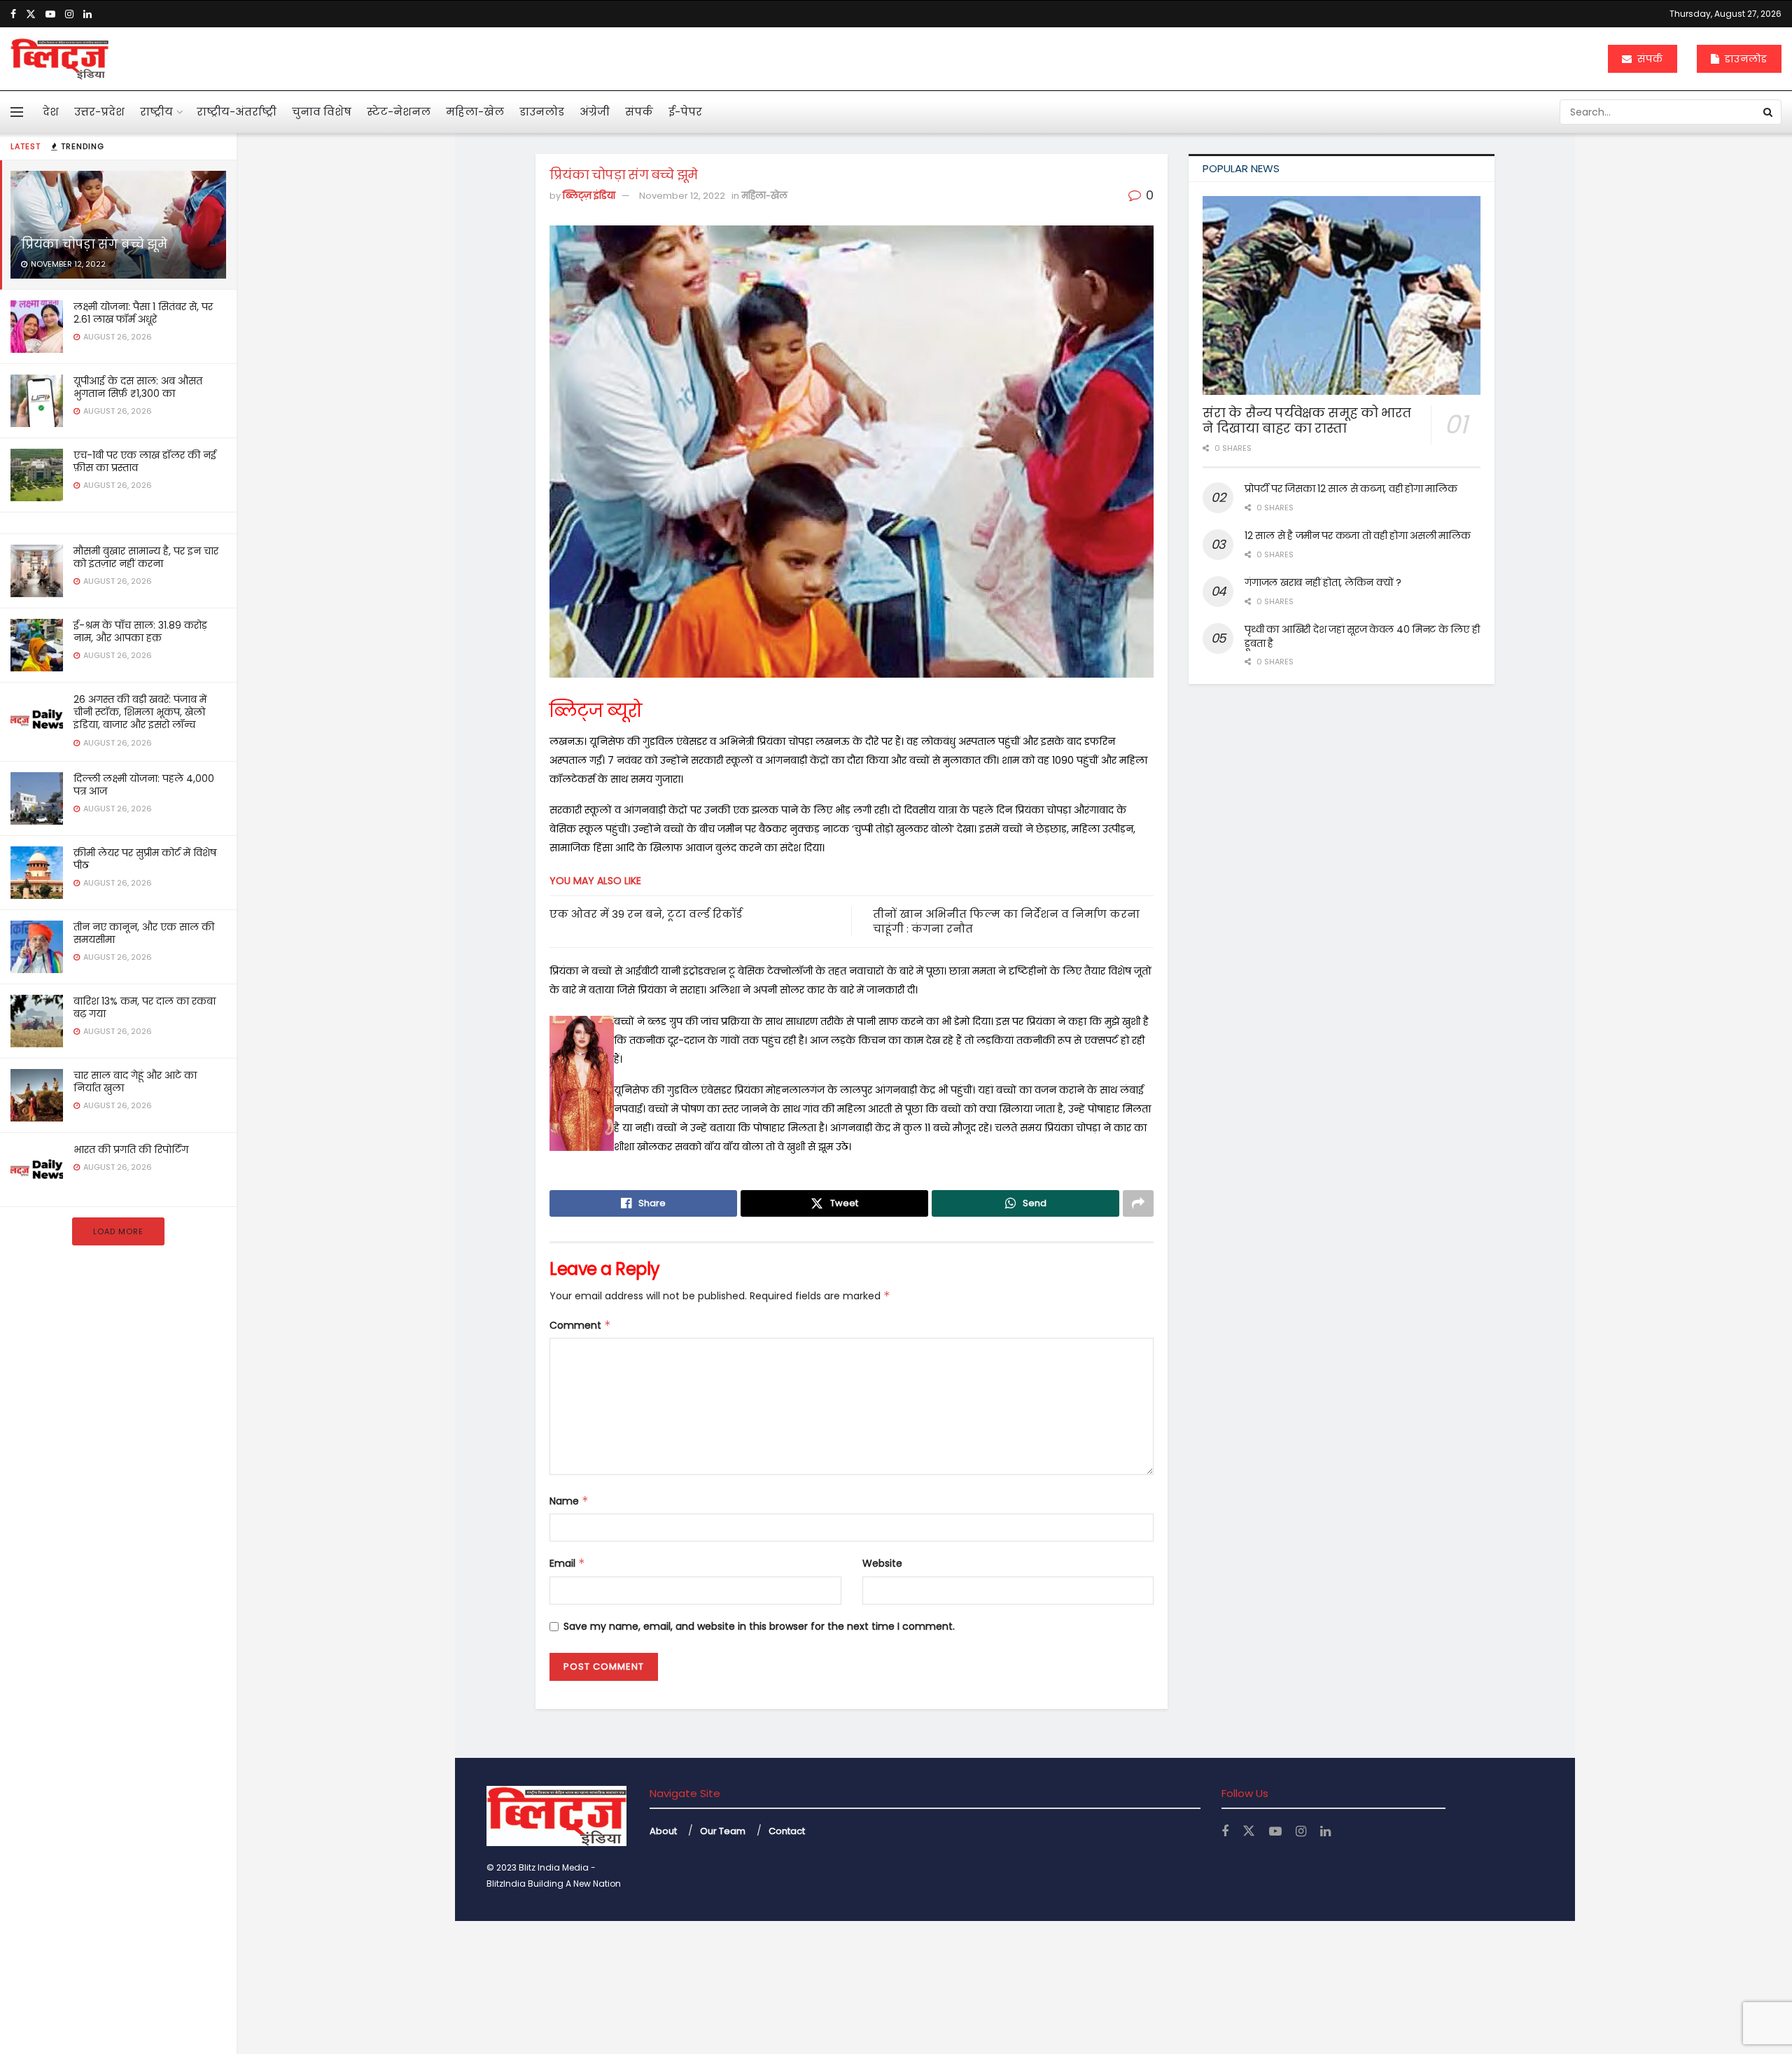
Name (569, 1501)
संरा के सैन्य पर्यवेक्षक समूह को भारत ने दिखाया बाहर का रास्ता (1307, 421)
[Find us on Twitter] (31, 14)
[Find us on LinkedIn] (87, 14)
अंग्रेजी (595, 112)
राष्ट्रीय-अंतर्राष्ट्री (237, 112)
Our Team (723, 1831)
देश (51, 112)
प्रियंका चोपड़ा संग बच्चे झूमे (94, 244)
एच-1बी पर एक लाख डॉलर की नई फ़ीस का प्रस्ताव (145, 461)
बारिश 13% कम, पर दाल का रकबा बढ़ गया (145, 1007)
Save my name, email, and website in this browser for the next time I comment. (759, 1626)
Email (567, 1563)
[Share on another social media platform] (1138, 1203)
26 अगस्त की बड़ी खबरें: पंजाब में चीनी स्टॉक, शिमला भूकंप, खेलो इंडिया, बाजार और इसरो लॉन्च (140, 712)
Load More (118, 1231)
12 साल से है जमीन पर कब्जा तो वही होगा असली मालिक (1357, 536)
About (663, 1831)
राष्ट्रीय (156, 112)
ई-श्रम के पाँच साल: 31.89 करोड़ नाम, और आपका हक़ (140, 631)
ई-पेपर (685, 112)
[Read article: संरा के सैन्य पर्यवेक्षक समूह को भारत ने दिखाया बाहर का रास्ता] (1342, 295)
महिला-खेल (475, 112)
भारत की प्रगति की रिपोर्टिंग (131, 1150)
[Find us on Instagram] (69, 14)
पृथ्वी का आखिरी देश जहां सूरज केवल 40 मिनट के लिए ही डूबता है (1362, 636)
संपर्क (1648, 59)
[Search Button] (1769, 112)
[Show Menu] (17, 112)
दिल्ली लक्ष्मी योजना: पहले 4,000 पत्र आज (144, 785)
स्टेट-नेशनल (399, 112)
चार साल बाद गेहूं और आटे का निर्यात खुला (135, 1082)
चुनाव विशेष (322, 112)
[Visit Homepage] (59, 59)
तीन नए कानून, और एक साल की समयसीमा (144, 933)
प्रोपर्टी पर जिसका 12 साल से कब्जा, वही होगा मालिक (1351, 489)
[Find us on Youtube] (50, 14)
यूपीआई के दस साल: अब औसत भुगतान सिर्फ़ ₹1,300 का (138, 387)
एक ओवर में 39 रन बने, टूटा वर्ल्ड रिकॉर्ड (646, 914)
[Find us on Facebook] (13, 14)
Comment (580, 1325)
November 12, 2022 (682, 196)
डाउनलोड (1744, 59)
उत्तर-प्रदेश (99, 112)
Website (882, 1563)
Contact (787, 1831)
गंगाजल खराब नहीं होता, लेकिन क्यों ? (1323, 582)
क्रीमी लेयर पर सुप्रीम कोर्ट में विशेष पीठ (145, 859)
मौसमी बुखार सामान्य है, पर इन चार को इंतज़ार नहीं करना (146, 557)
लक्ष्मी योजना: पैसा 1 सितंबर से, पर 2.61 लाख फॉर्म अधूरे (143, 313)
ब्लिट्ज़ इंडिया (589, 196)
